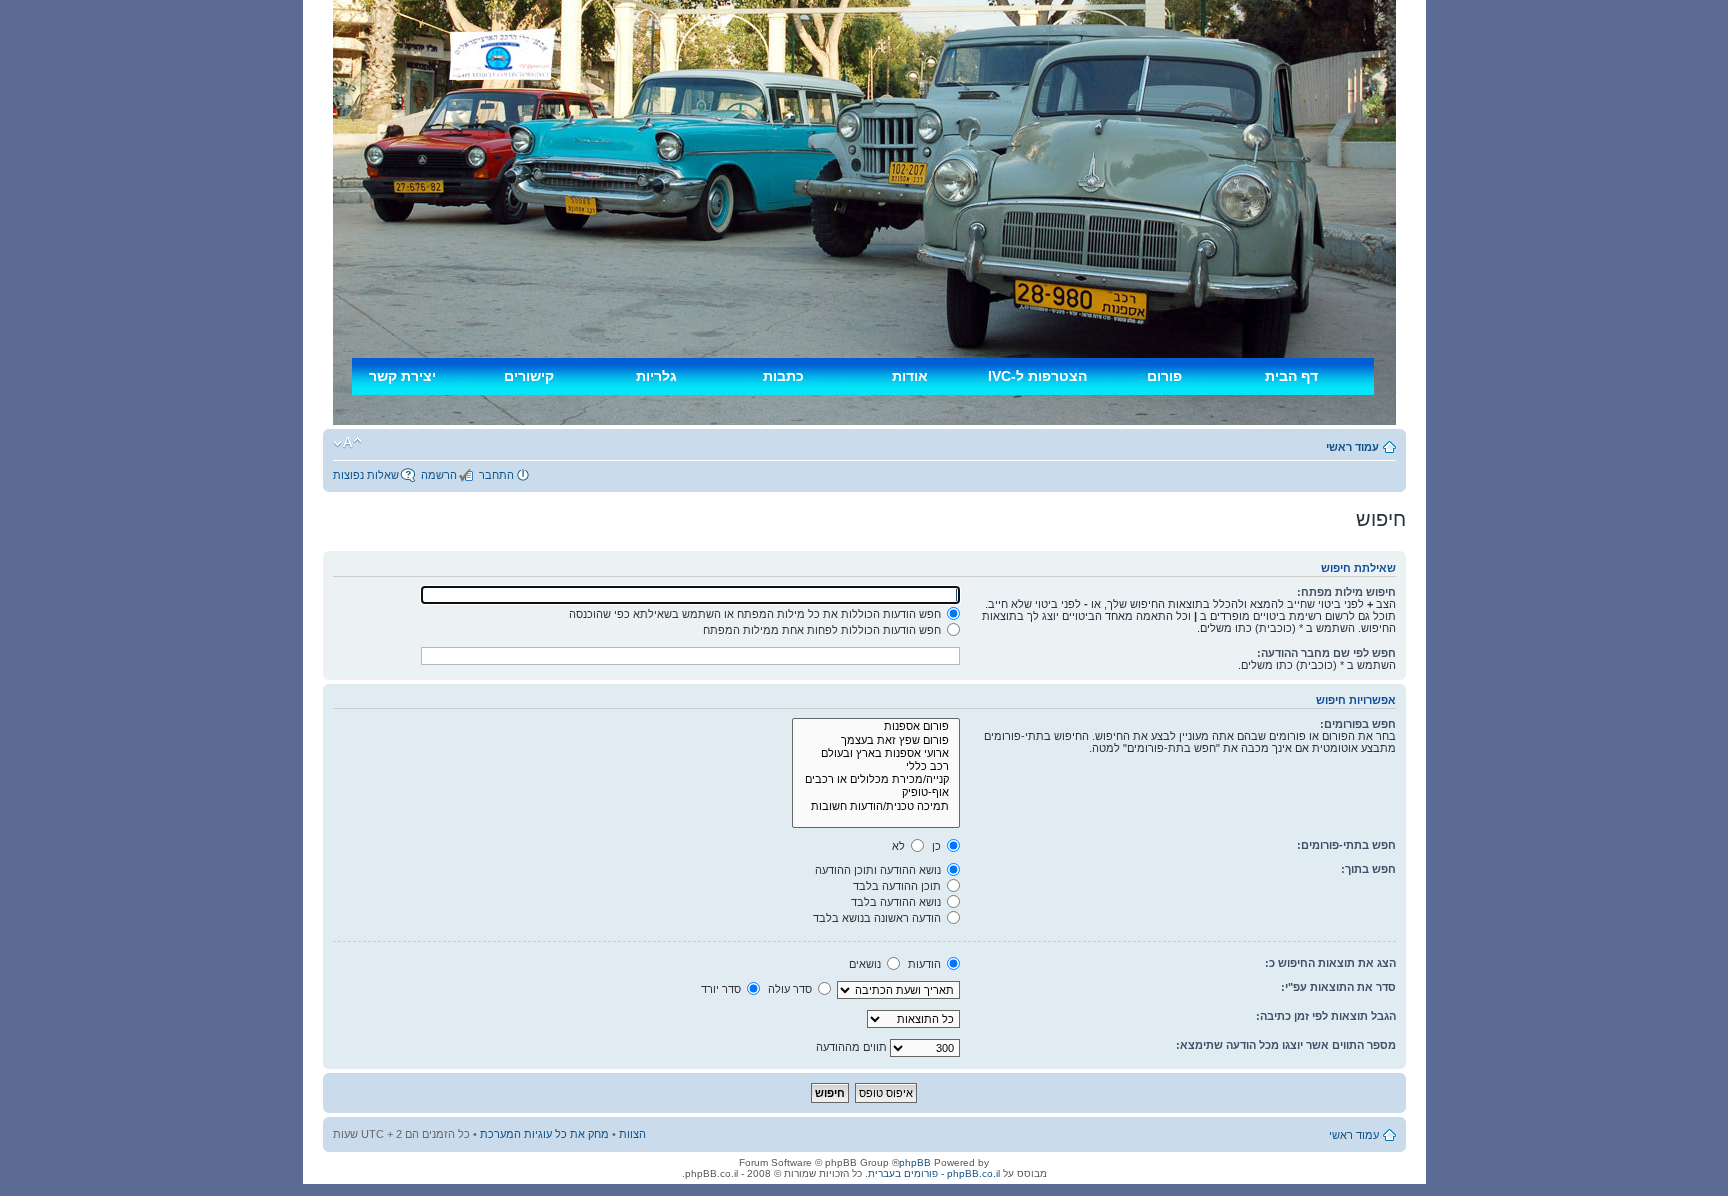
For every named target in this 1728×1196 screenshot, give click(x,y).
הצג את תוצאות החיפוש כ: (1330, 963)
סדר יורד (722, 989)
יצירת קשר (402, 376)
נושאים (866, 964)
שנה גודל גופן (347, 443)
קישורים (529, 376)
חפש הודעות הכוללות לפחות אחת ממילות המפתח (823, 630)
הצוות (632, 1134)
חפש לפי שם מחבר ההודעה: (1326, 653)
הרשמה (439, 475)
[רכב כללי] (876, 766)
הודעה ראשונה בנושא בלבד (878, 918)
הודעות (926, 964)
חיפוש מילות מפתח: (1346, 592)
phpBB (915, 1162)
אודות (910, 376)
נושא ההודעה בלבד (897, 902)
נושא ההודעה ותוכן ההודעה (879, 870)
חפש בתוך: (1368, 869)
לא (900, 846)
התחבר (496, 475)
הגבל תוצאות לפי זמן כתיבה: (1326, 1016)
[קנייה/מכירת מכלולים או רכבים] (876, 779)
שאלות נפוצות (366, 475)
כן (938, 846)
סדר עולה (791, 989)
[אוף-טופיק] (876, 792)
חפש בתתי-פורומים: (1346, 845)
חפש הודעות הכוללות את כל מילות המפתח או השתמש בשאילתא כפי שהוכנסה (756, 614)
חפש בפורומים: (1358, 724)
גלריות (656, 376)
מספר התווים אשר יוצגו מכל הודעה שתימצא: (1286, 1045)
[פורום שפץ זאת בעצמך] (876, 740)
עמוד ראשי (1352, 447)
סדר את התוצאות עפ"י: (1338, 987)
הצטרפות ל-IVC (1037, 376)
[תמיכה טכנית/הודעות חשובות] (876, 806)
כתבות (783, 376)
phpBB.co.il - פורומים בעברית (934, 1173)
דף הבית (1291, 376)
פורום (1164, 376)
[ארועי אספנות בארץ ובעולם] (876, 753)
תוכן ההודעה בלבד (898, 886)
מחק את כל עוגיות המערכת (544, 1134)
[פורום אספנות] (876, 726)
